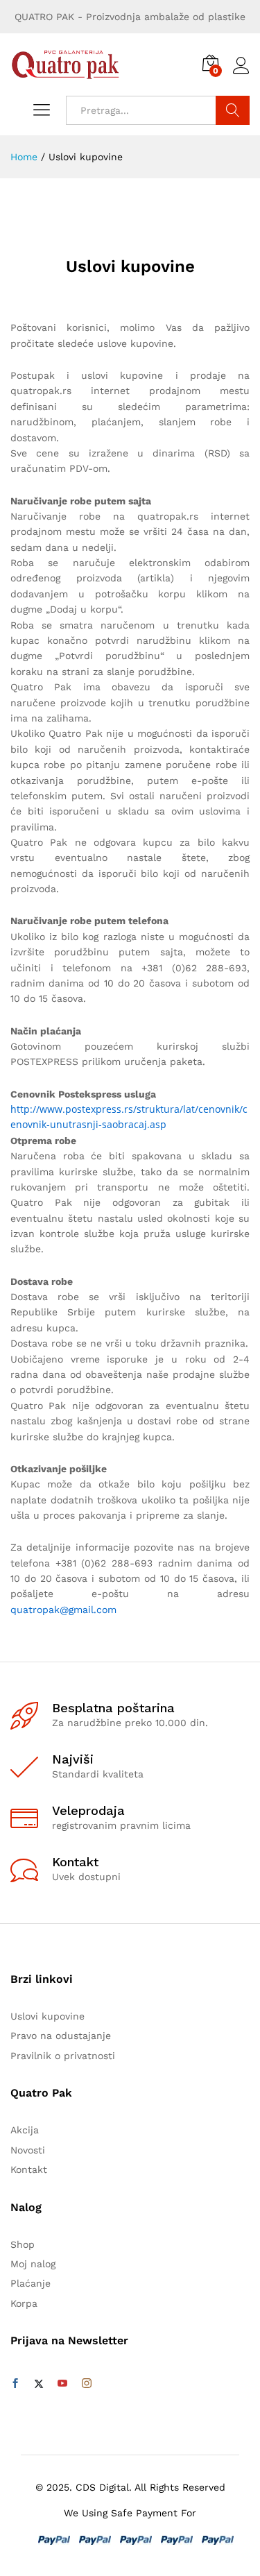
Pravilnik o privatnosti (63, 2056)
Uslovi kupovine (47, 2016)
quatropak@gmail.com (63, 1610)
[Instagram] (87, 2384)
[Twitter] (39, 2384)
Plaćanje (31, 2283)
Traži (233, 110)
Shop (23, 2244)
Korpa (24, 2303)
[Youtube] (62, 2384)
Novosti (28, 2150)
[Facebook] (15, 2384)
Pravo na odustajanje (61, 2036)
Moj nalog (33, 2264)
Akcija (25, 2130)
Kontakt (29, 2169)
